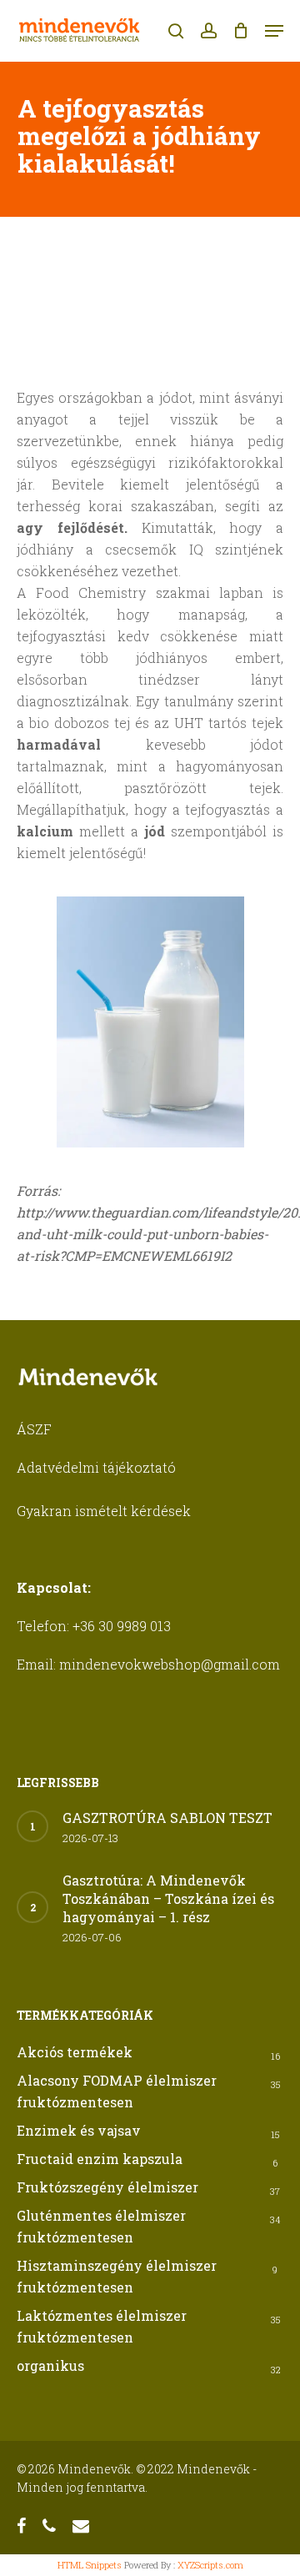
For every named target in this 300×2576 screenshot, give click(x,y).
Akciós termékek (75, 2052)
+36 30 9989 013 (122, 1626)
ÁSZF (34, 1429)
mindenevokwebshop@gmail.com (170, 1664)
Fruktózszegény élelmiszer (107, 2187)
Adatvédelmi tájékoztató (96, 1467)
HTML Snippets (90, 2565)
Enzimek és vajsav (79, 2130)
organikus (50, 2365)
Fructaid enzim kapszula (100, 2159)
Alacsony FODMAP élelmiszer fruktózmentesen (117, 2091)
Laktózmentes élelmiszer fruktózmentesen (102, 2326)
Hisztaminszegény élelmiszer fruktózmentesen (117, 2276)
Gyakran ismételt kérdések (104, 1511)
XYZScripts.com (210, 2565)
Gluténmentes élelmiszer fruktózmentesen (101, 2226)
